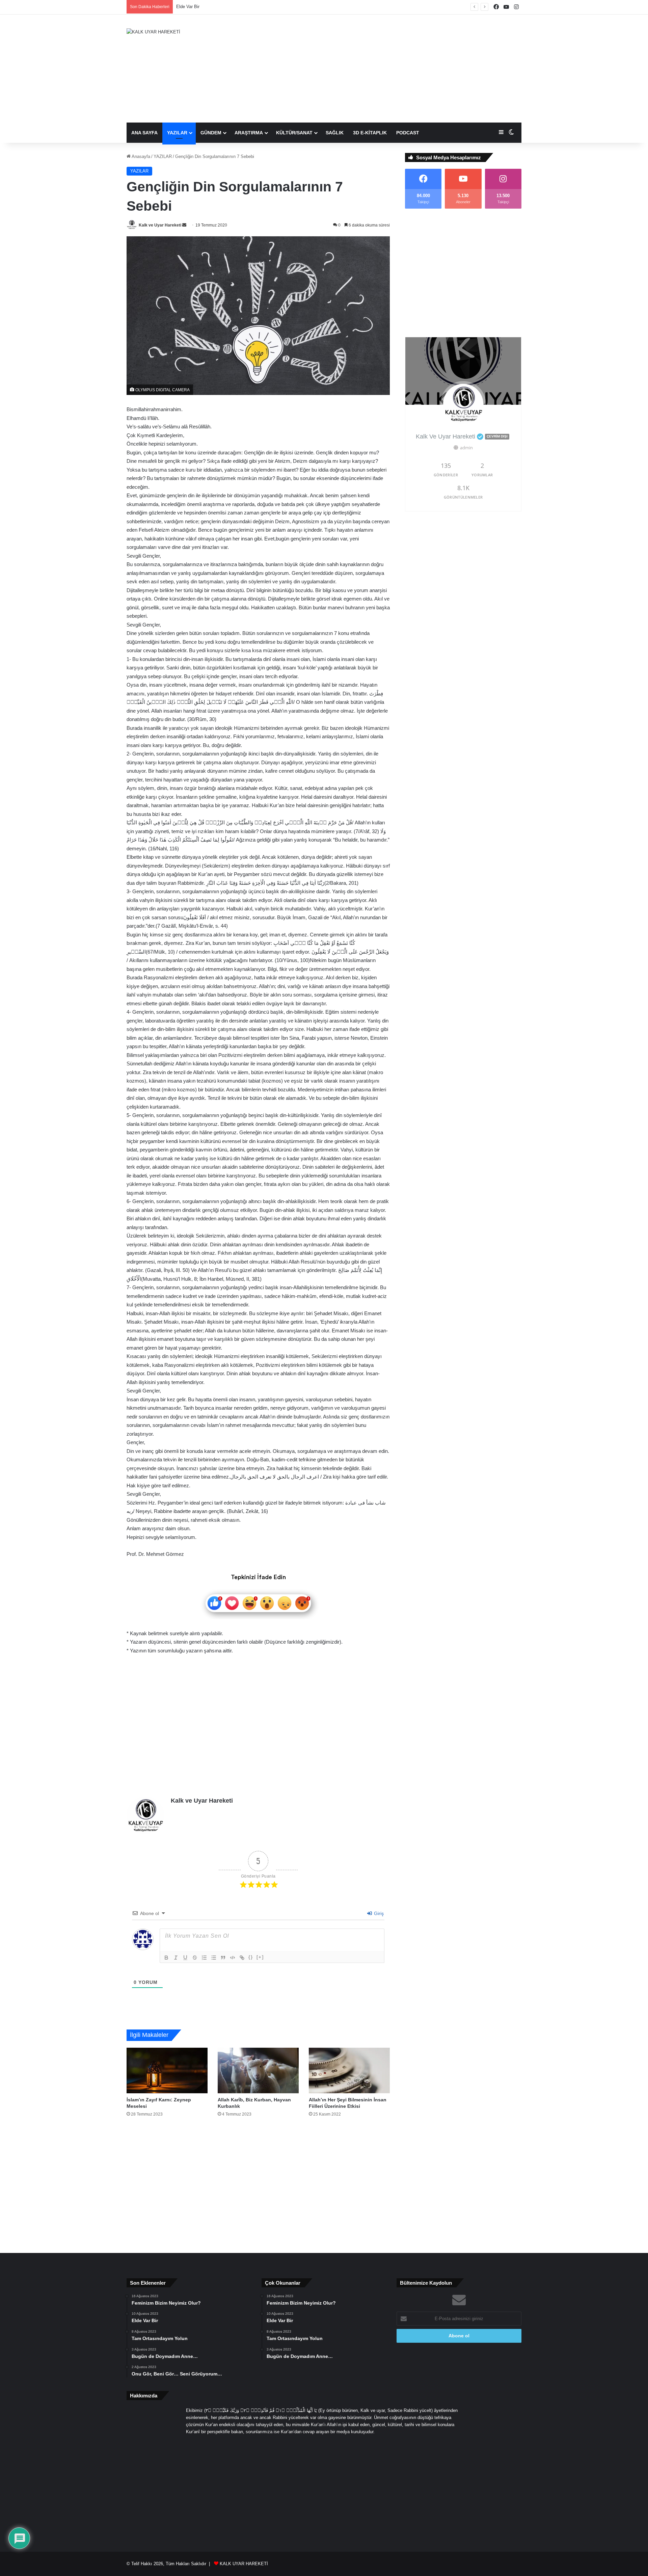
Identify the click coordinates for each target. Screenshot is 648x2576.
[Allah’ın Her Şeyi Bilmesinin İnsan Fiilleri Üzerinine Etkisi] (349, 2070)
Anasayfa (140, 156)
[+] (260, 1957)
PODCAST (408, 133)
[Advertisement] (391, 69)
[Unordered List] (214, 1958)
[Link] (242, 1958)
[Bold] (166, 1958)
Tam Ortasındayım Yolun (200, 7)
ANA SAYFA (144, 133)
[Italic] (176, 1958)
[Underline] (185, 1958)
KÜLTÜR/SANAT (294, 133)
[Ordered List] (204, 1958)
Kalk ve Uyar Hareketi (160, 225)
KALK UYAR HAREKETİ (244, 2564)
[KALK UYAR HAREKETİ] (153, 32)
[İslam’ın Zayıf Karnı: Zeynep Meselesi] (167, 2070)
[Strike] (195, 1958)
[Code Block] (233, 1958)
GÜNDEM (211, 133)
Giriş (378, 1913)
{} (251, 1957)
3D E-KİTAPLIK (370, 133)
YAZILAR (177, 133)
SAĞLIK (335, 133)
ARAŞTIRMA (249, 133)
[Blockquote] (223, 1958)
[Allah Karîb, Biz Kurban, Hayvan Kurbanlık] (258, 2070)
